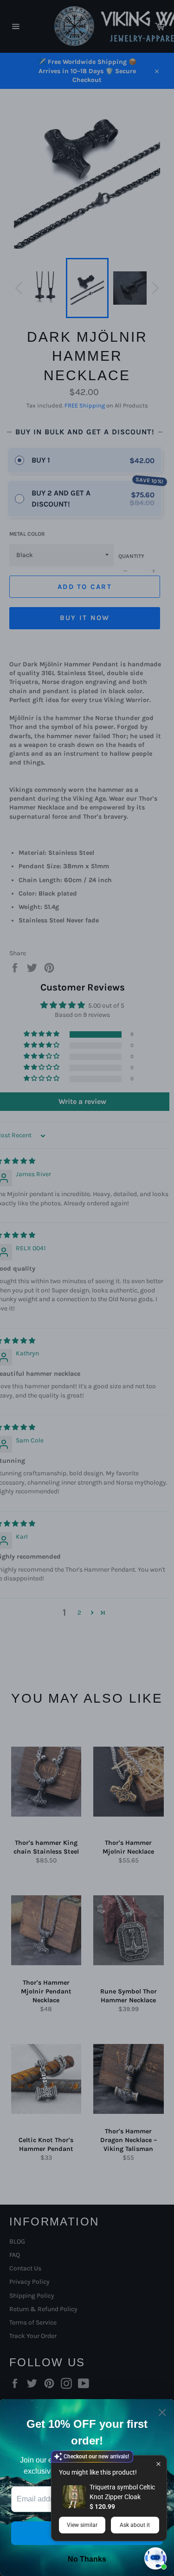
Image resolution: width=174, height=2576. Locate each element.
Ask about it (135, 2525)
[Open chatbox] (155, 2558)
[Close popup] (158, 2464)
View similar (82, 2525)
